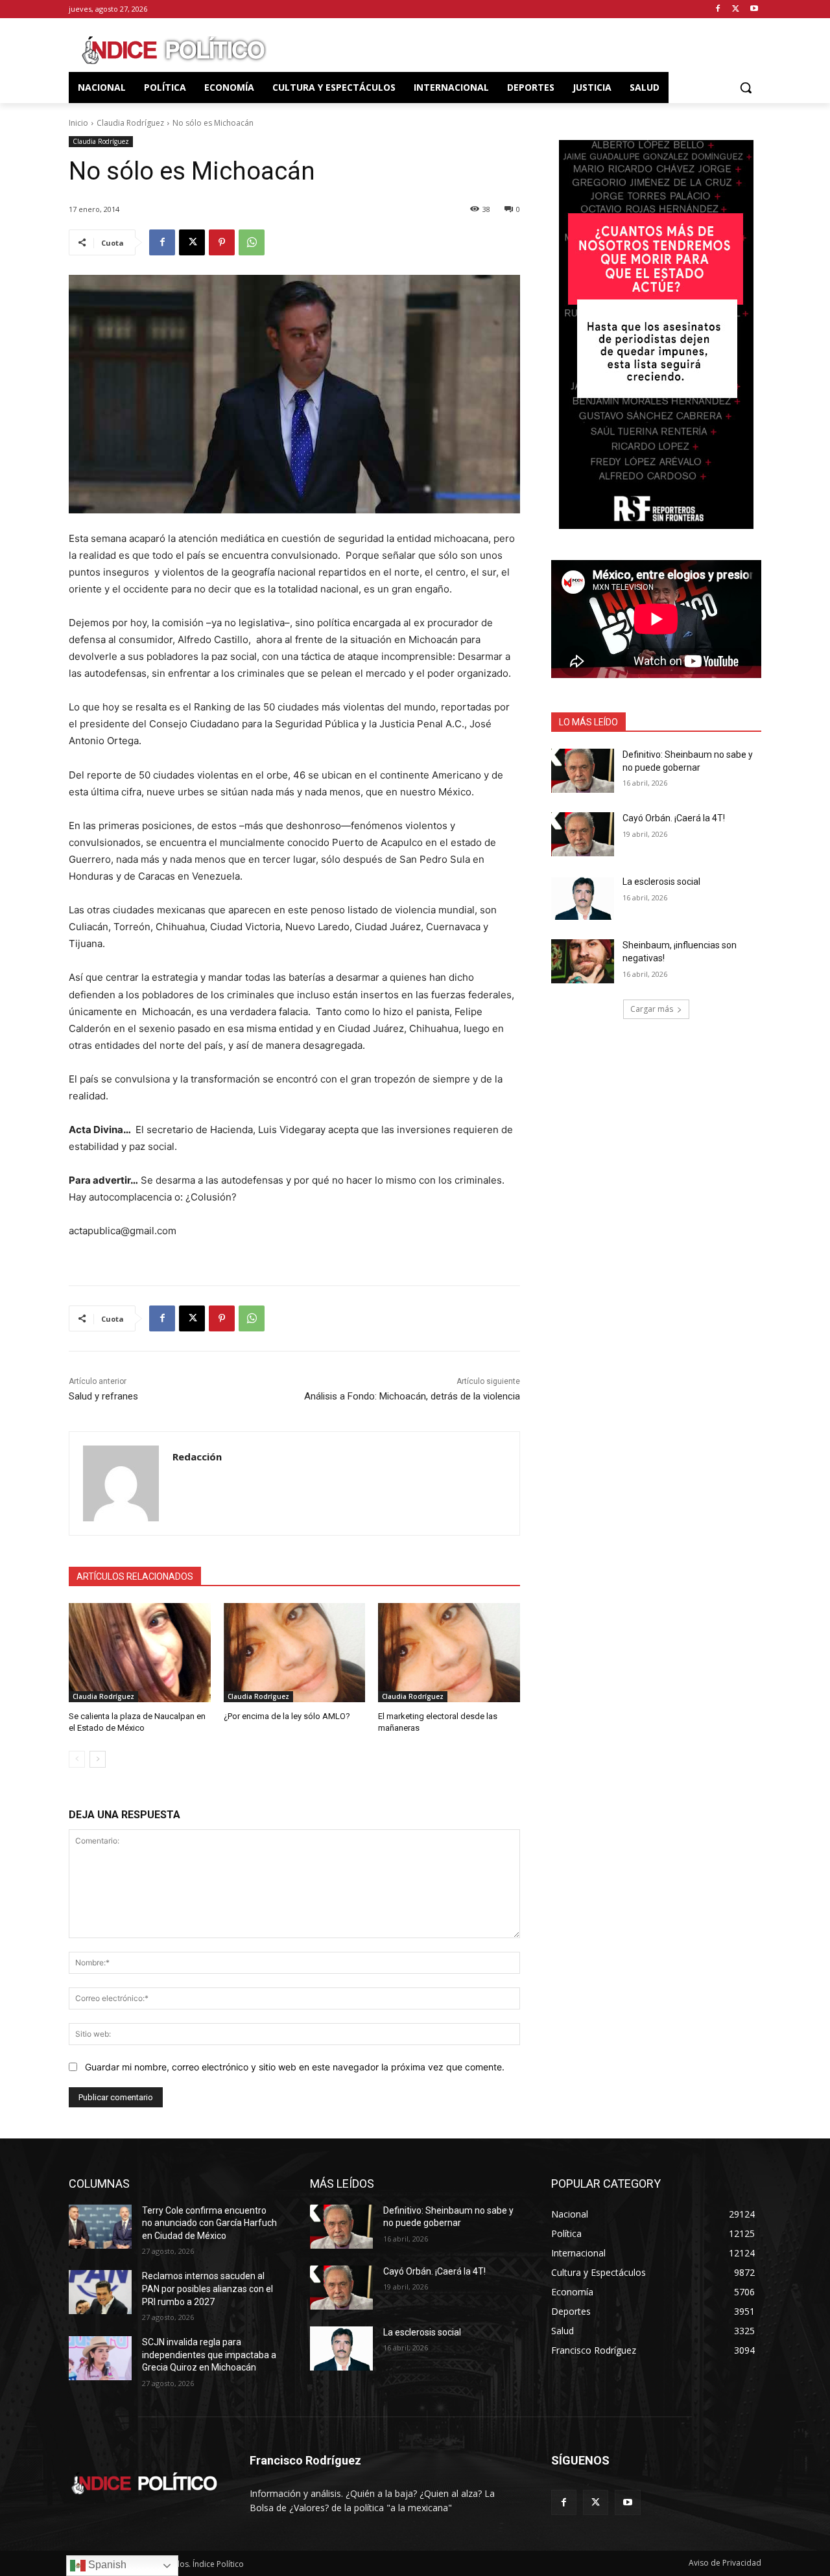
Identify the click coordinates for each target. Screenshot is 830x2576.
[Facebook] (718, 9)
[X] (736, 9)
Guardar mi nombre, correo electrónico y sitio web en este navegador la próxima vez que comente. (295, 2067)
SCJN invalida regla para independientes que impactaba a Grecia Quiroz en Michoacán (209, 2355)
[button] (746, 88)
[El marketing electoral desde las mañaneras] (449, 1653)
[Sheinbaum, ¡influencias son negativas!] (583, 961)
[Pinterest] (222, 242)
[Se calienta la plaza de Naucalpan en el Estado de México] (140, 1653)
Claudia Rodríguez (130, 123)
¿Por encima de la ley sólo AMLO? (287, 1716)
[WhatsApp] (252, 242)
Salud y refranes (103, 1396)
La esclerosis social (661, 882)
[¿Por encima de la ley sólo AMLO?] (295, 1653)
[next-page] (98, 1759)
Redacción (197, 1457)
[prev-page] (77, 1759)
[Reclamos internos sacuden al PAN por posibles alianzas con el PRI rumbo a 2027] (100, 2292)
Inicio (78, 123)
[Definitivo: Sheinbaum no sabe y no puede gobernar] (583, 771)
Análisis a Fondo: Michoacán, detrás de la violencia (412, 1396)
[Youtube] (754, 9)
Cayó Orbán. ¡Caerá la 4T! (674, 818)
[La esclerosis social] (583, 898)
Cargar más (652, 1009)
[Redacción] (121, 1483)
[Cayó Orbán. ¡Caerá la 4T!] (583, 834)
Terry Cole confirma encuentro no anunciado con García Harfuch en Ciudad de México (209, 2223)
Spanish (106, 2565)
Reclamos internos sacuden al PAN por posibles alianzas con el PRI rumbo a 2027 (207, 2289)
